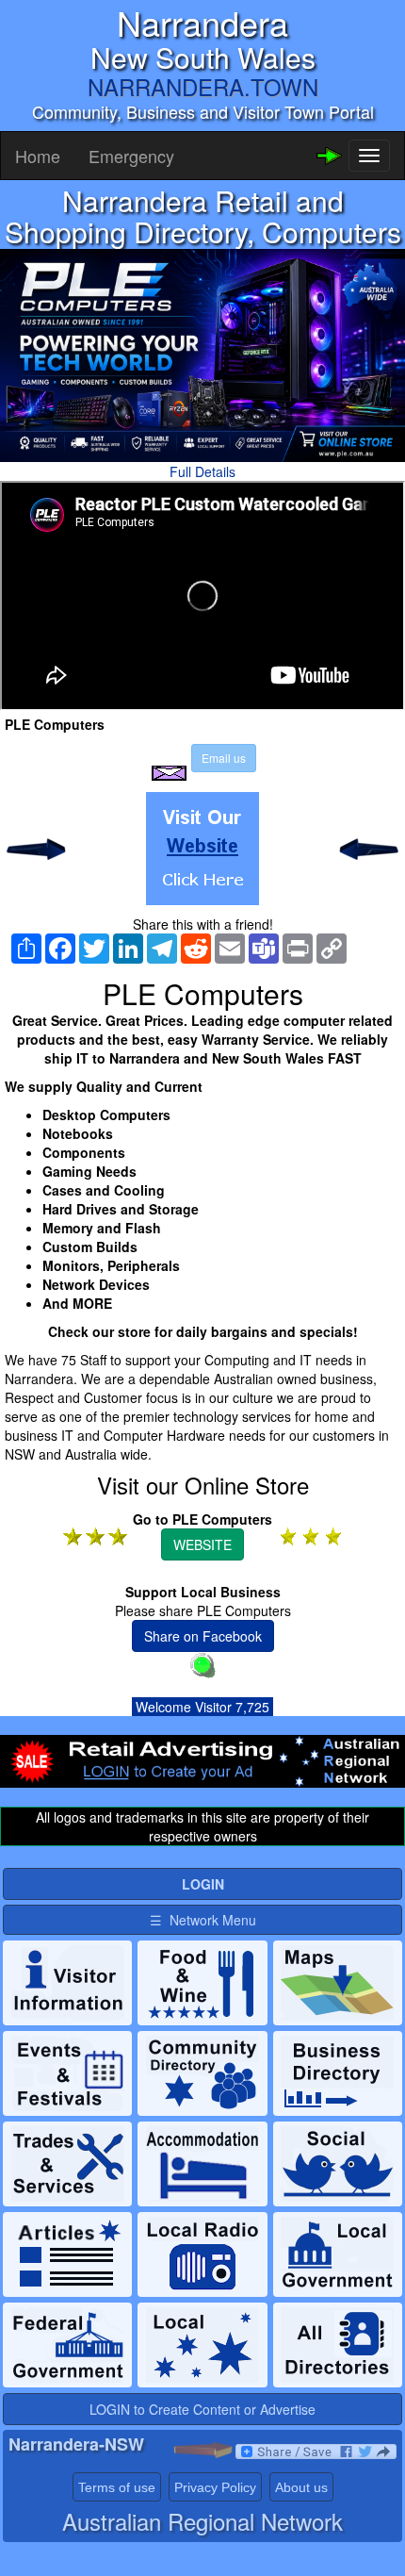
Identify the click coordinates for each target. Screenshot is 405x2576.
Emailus (224, 758)
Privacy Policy (215, 2487)
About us (301, 2487)
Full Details (202, 471)
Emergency (131, 156)
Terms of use (117, 2487)
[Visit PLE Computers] (202, 849)
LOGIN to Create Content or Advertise (202, 2409)
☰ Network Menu (203, 1920)
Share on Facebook (203, 1636)
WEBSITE (202, 1544)
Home (38, 156)
